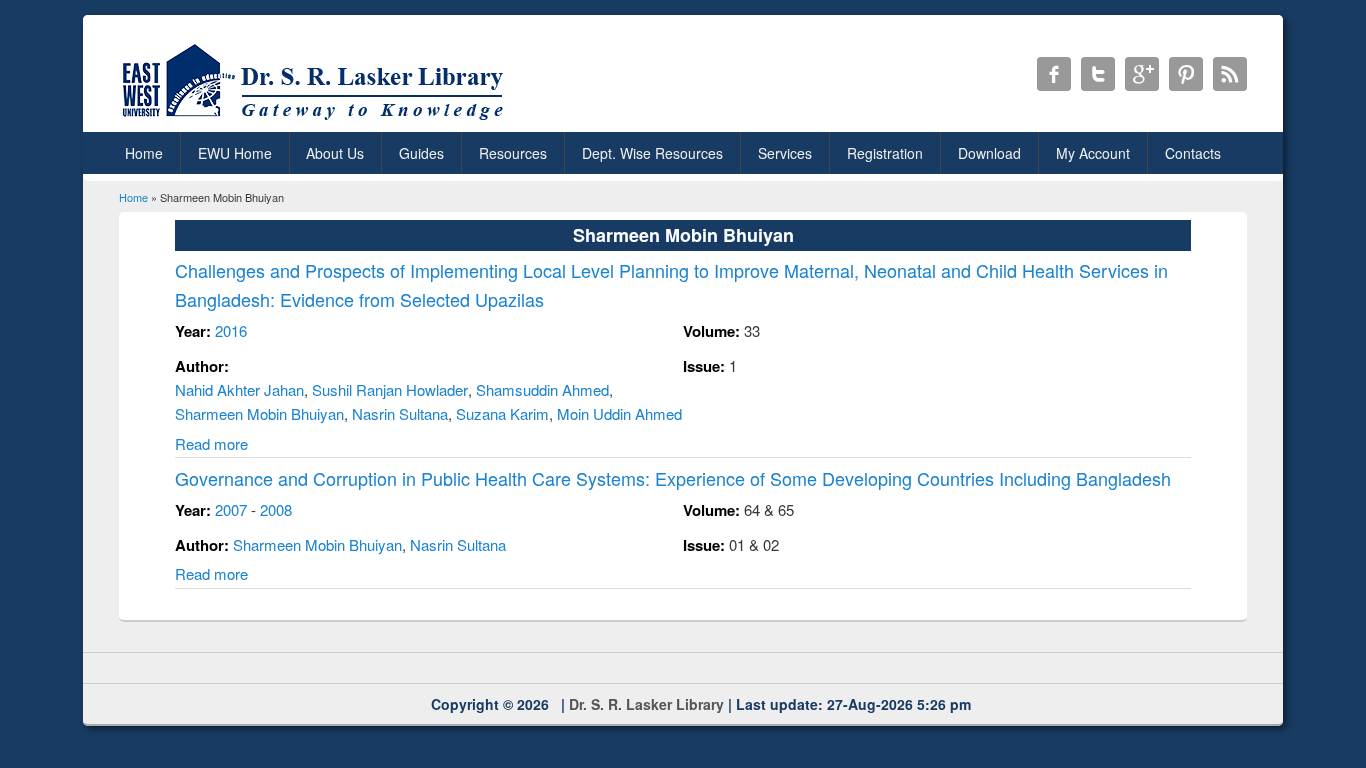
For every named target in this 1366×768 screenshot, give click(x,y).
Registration (885, 153)
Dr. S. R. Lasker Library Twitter (1098, 74)
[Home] (316, 119)
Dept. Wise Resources (652, 153)
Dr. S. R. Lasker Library (646, 704)
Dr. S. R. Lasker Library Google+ (1142, 74)
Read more (211, 443)
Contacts (1193, 153)
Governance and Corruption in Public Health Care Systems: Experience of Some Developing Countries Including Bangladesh (673, 478)
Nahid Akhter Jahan (239, 389)
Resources (513, 153)
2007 (231, 509)
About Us (335, 153)
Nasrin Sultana (400, 413)
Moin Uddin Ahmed (619, 413)
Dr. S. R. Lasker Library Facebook (1054, 74)
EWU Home (235, 153)
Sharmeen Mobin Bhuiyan (259, 413)
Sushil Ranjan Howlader (390, 389)
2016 (231, 330)
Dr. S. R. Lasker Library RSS (1230, 74)
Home (144, 153)
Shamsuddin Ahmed (542, 389)
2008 (276, 509)
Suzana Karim (502, 413)
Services (785, 153)
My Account (1093, 153)
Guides (421, 153)
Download (989, 153)
